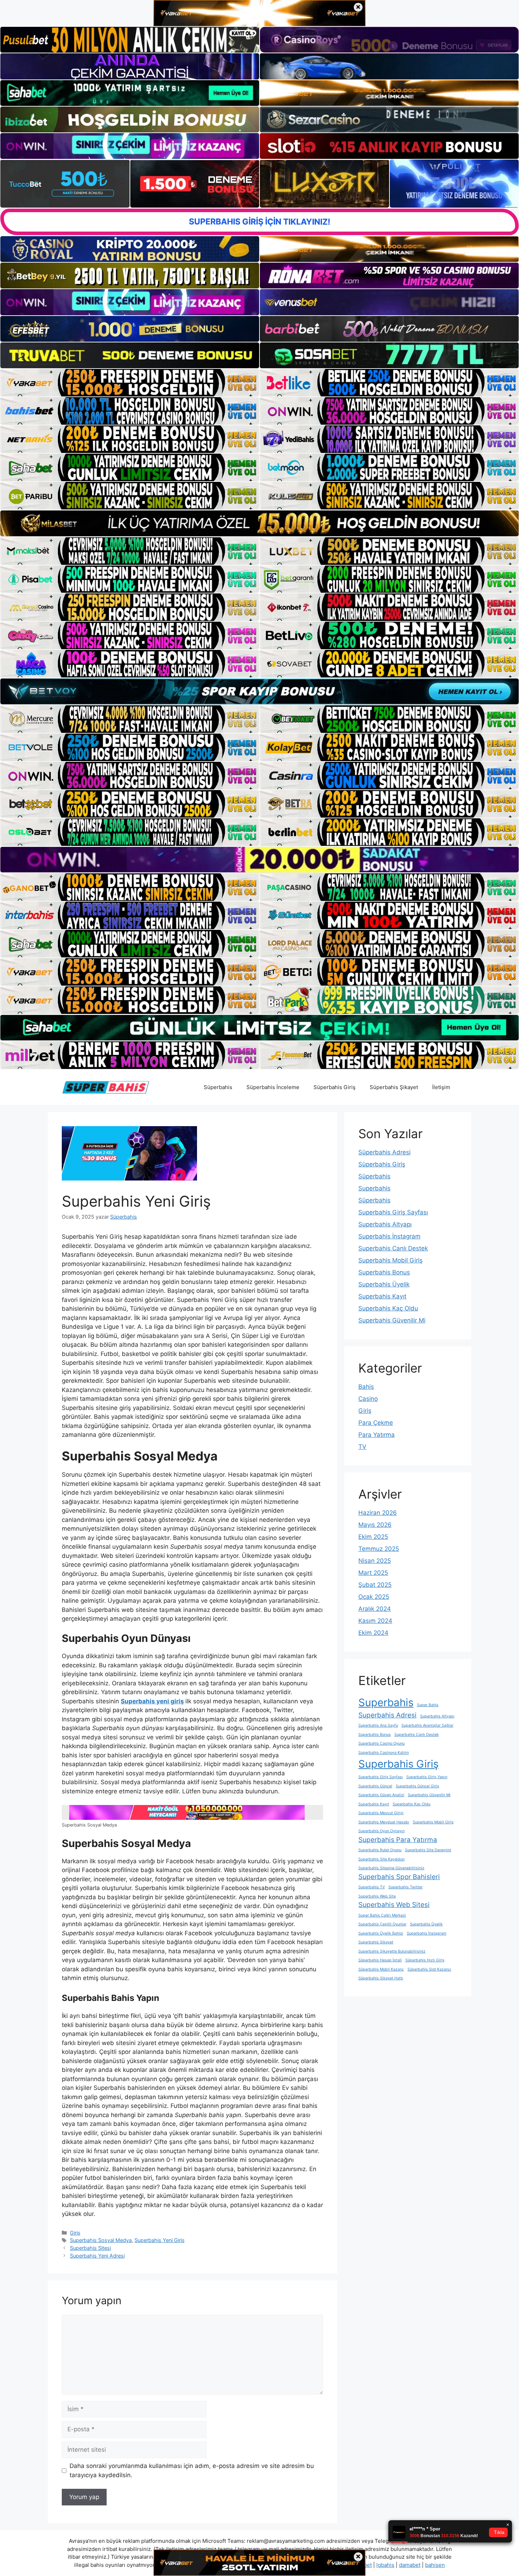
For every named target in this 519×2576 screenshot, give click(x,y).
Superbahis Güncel (375, 1786)
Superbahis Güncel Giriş (417, 1786)
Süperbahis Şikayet (394, 1087)
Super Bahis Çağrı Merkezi (382, 1915)
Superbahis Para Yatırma (398, 1840)
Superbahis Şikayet (376, 1942)
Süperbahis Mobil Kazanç (381, 1969)
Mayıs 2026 (375, 1525)
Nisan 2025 (375, 1561)
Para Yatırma (377, 1435)
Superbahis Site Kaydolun (381, 1859)
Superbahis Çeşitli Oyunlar (382, 1924)
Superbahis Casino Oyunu (381, 1743)
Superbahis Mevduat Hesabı (384, 1822)
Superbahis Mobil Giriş (390, 1260)
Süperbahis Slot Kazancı (429, 1969)
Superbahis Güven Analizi (381, 1795)
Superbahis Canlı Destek (393, 1248)
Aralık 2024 (375, 1609)
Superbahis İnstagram (389, 1236)
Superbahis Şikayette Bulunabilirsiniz (392, 1951)
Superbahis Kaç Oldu (388, 1308)
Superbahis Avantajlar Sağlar (427, 1725)
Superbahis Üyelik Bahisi (381, 1933)
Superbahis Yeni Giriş (160, 2240)
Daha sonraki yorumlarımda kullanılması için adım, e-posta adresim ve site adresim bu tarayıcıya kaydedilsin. (192, 2470)
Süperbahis (218, 1087)
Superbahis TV (372, 1887)
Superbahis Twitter (405, 1887)
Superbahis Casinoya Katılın (384, 1753)
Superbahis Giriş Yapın (427, 1777)
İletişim (441, 1087)
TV (362, 1447)
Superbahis (374, 1188)
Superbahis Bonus (384, 1272)
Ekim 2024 (373, 1633)
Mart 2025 (373, 1573)
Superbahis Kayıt (382, 1296)
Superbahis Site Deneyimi (428, 1850)
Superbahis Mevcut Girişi (381, 1813)
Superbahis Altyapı (385, 1224)
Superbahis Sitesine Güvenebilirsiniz (391, 1868)
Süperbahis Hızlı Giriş (425, 1960)
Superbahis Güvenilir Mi (392, 1320)
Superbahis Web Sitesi (394, 1905)
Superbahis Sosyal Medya (101, 2240)
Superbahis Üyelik (384, 1284)
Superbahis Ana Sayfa (378, 1725)
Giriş (75, 2233)
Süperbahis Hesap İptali (380, 1960)
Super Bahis (428, 1705)
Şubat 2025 (375, 1585)
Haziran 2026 (378, 1513)
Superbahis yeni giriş (152, 1701)
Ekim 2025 (373, 1537)
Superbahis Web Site (377, 1896)
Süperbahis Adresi (384, 1152)
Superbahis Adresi (387, 1715)
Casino (368, 1399)
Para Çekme (376, 1423)
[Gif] (259, 523)
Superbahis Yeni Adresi (97, 2256)
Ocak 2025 (374, 1597)
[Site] (130, 383)
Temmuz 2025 (379, 1549)
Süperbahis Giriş (335, 1087)
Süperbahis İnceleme (273, 1087)
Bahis (366, 1387)
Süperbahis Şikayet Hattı (381, 1978)
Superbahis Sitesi (90, 2248)
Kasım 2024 (375, 1621)
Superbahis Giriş (398, 1764)
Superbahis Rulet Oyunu (380, 1850)
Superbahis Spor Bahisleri (399, 1877)
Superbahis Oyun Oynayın (381, 1831)
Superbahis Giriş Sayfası (393, 1212)
